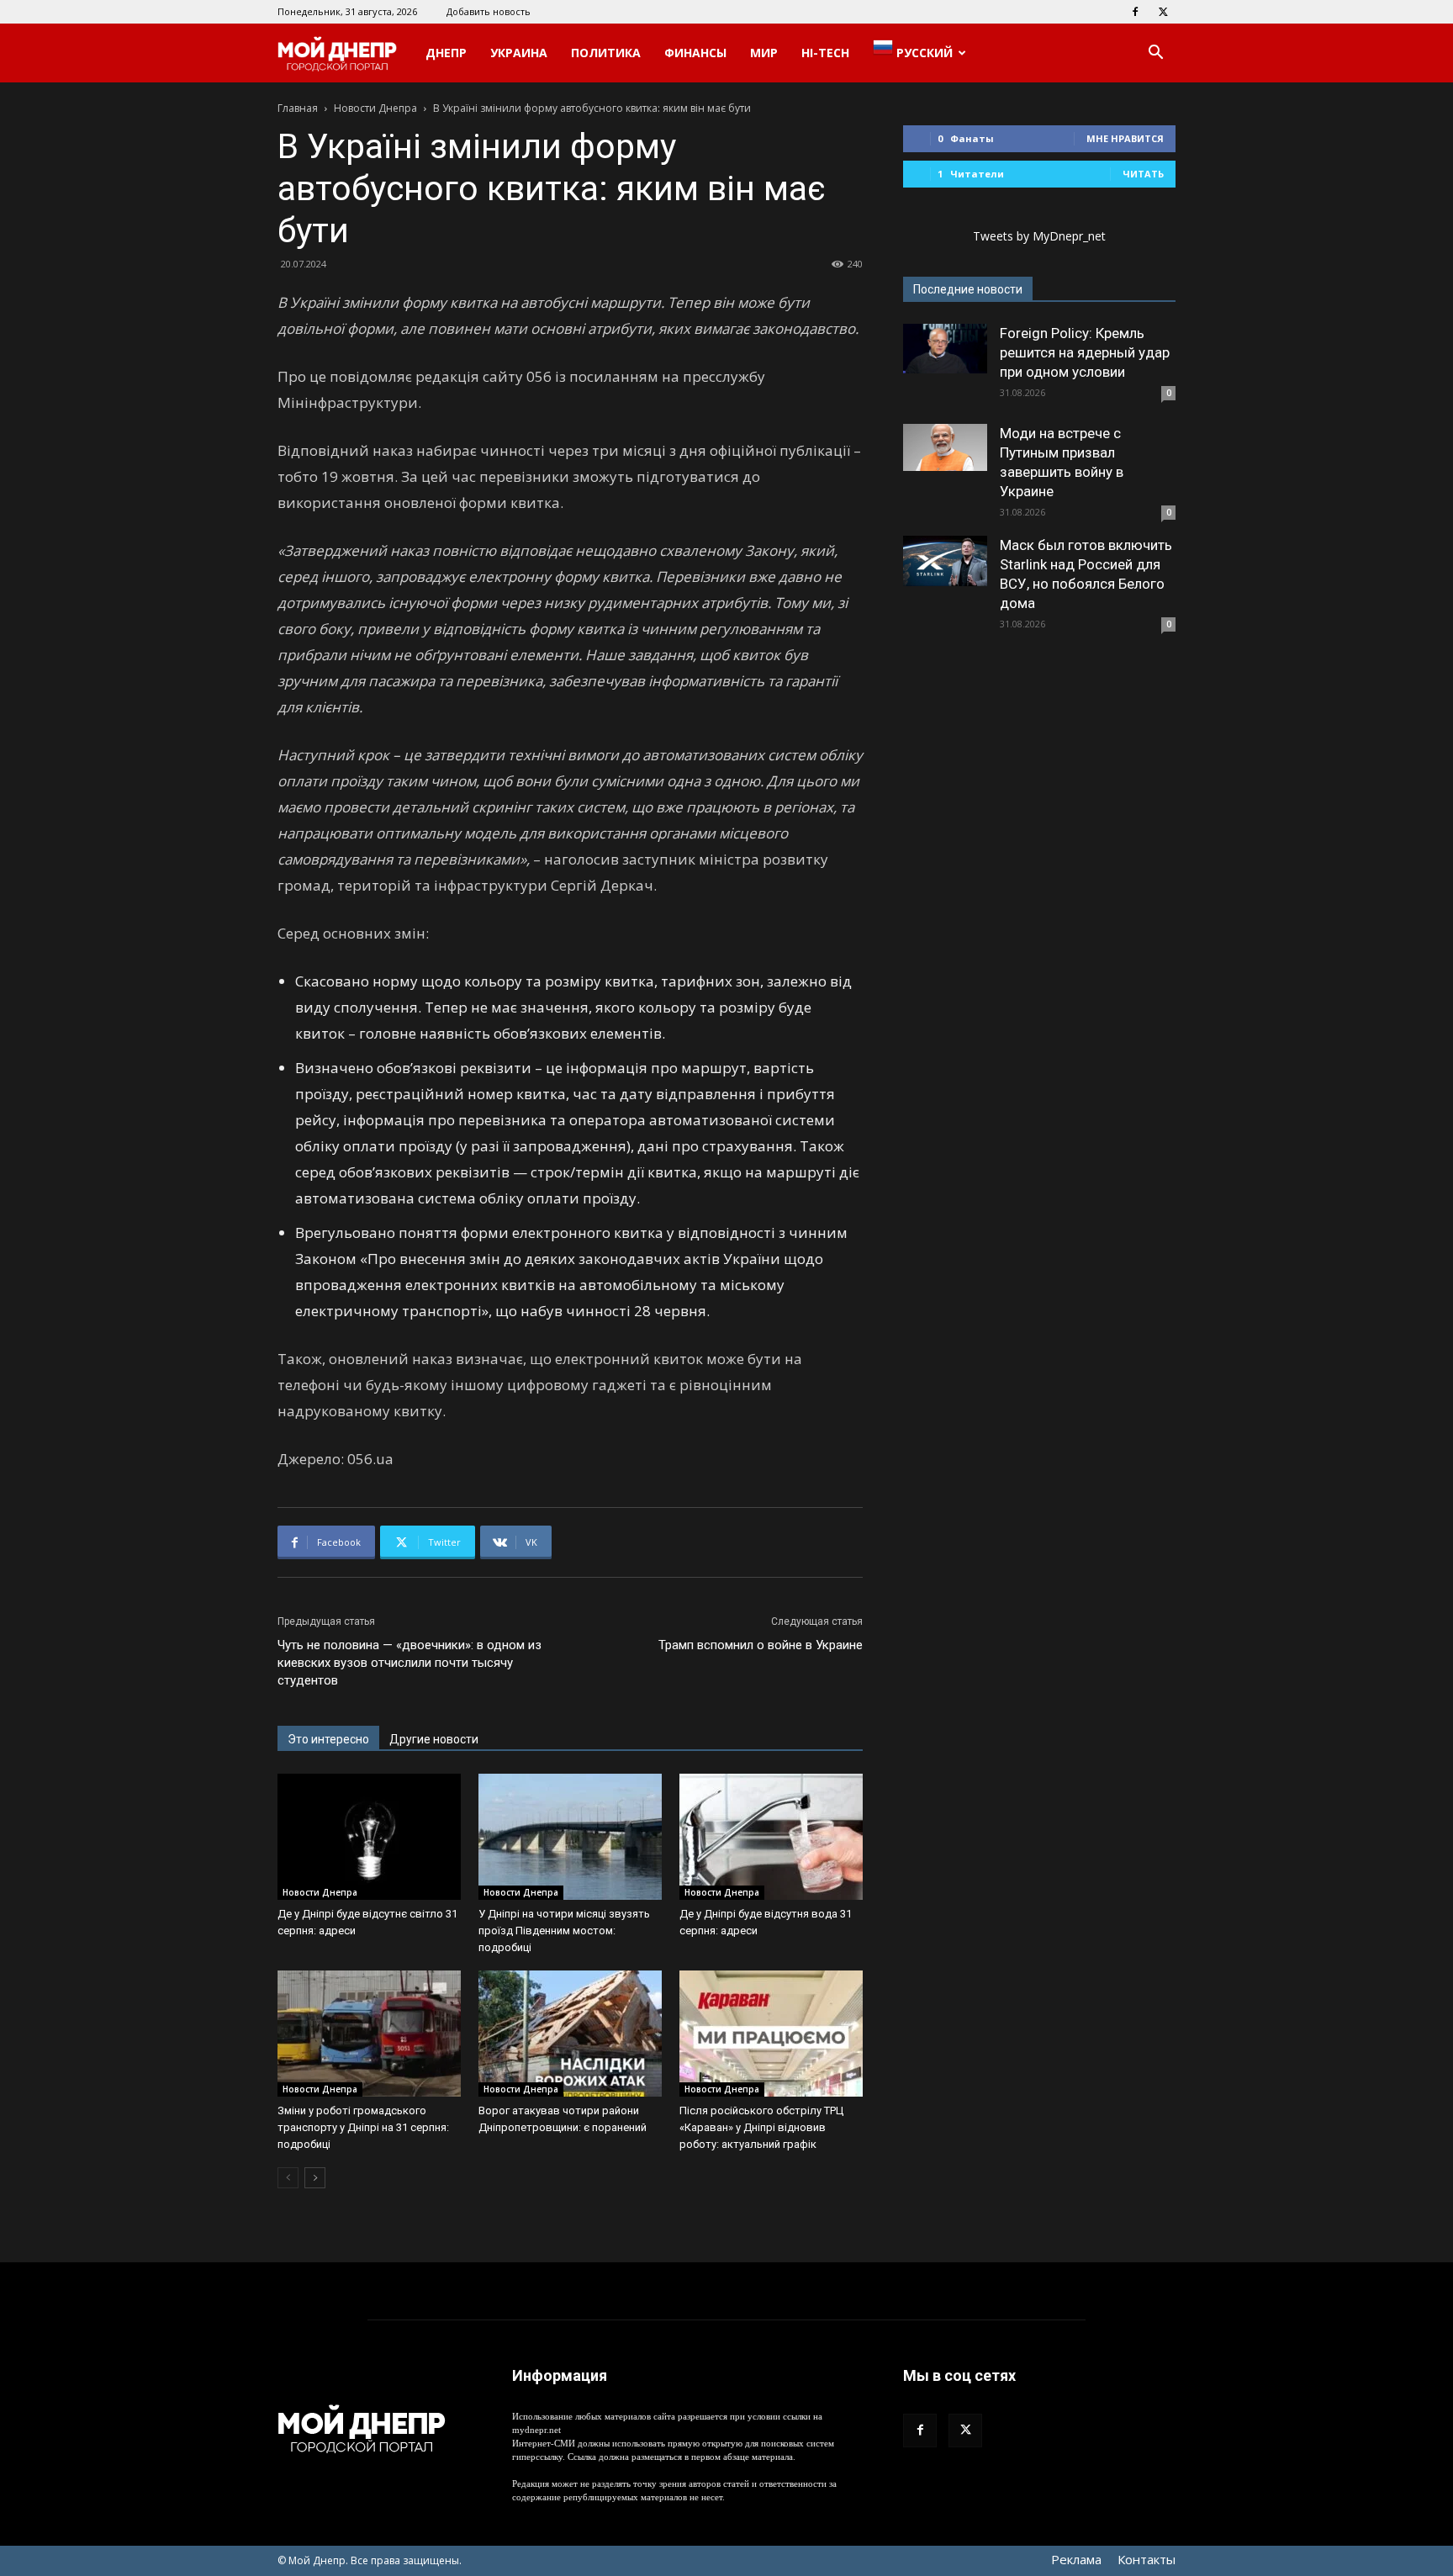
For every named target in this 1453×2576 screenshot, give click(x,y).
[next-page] (315, 2178)
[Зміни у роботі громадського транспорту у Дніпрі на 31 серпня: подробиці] (369, 2034)
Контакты (1147, 2559)
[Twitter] (1163, 12)
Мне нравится (1125, 138)
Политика (606, 53)
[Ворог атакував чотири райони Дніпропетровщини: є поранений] (570, 2034)
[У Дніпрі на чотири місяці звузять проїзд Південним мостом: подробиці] (570, 1837)
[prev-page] (288, 2178)
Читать (1143, 174)
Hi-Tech (825, 53)
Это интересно (328, 1739)
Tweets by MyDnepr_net (1039, 236)
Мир (764, 53)
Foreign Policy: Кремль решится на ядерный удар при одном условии (1085, 352)
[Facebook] (1135, 12)
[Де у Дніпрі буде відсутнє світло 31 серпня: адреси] (369, 1837)
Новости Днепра (375, 108)
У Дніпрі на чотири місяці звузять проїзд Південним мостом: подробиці (564, 1931)
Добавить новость (489, 11)
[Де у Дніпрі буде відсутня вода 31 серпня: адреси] (771, 1837)
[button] (1155, 54)
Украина (519, 53)
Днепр (446, 53)
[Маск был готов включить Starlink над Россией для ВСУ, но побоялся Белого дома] (945, 561)
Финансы (695, 53)
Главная (298, 108)
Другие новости (434, 1739)
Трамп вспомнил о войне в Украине (761, 1645)
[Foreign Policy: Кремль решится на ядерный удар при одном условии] (945, 349)
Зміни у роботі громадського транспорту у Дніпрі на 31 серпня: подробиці (363, 2127)
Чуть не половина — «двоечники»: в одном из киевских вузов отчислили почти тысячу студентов (409, 1663)
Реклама (1076, 2559)
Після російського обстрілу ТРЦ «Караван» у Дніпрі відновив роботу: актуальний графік (761, 2127)
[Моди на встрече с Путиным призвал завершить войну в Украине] (945, 447)
